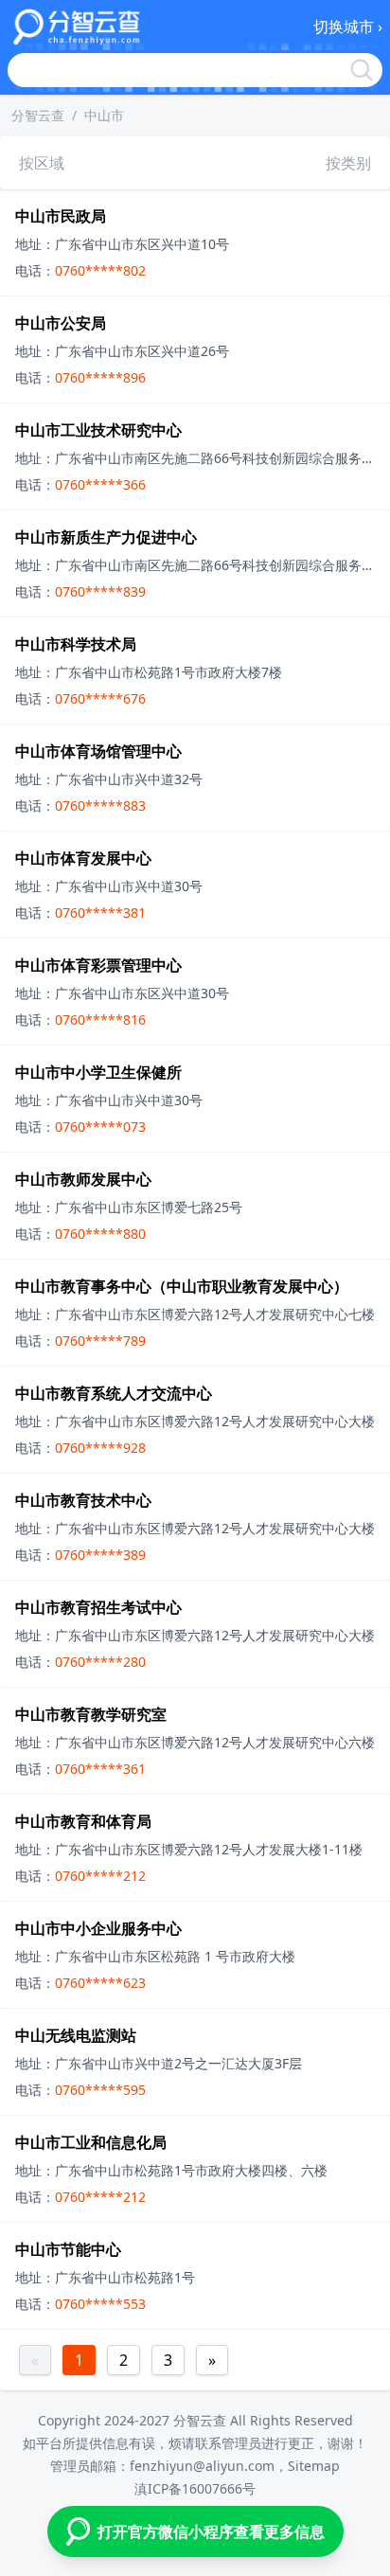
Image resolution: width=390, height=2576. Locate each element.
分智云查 (38, 115)
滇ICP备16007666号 (195, 2488)
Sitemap (314, 2466)
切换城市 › (348, 27)
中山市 (104, 115)
